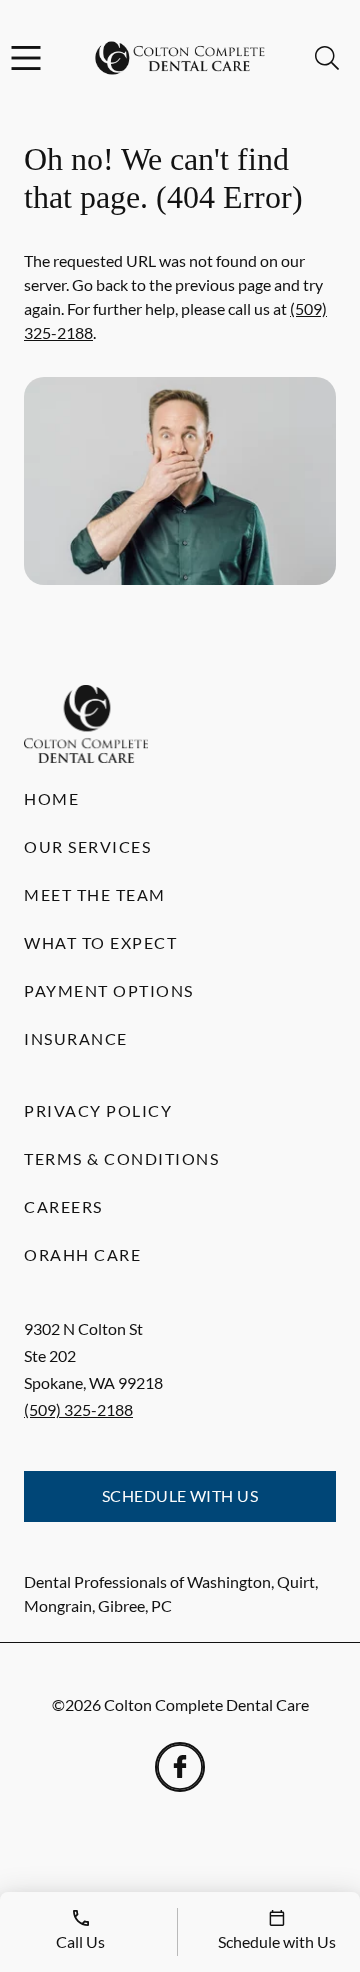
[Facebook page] (180, 1767)
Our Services (87, 846)
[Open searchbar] (327, 58)
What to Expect (100, 942)
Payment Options (109, 990)
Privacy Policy (98, 1110)
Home (51, 798)
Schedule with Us (180, 1495)
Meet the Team (95, 894)
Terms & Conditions (121, 1158)
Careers (63, 1206)
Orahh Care (82, 1254)
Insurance (76, 1038)
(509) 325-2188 (78, 1409)
